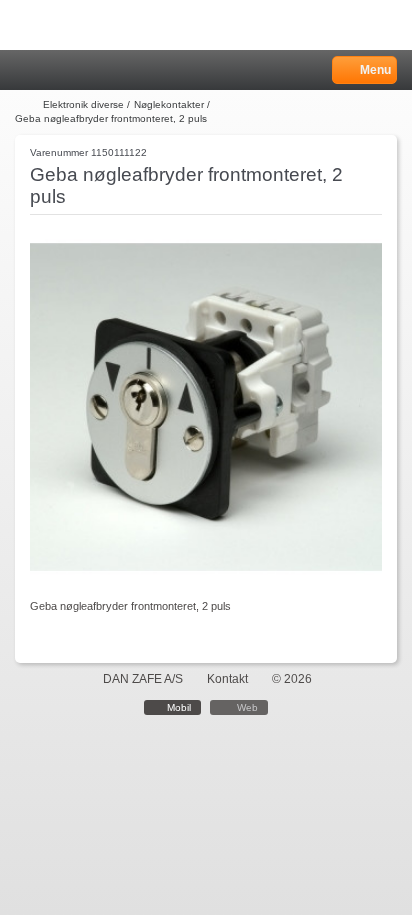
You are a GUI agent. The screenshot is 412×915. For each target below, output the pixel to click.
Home (25, 70)
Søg (77, 70)
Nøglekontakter (169, 104)
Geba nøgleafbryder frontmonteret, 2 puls (111, 118)
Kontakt (227, 679)
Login (51, 70)
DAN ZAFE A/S (143, 679)
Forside (27, 105)
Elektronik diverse (83, 104)
